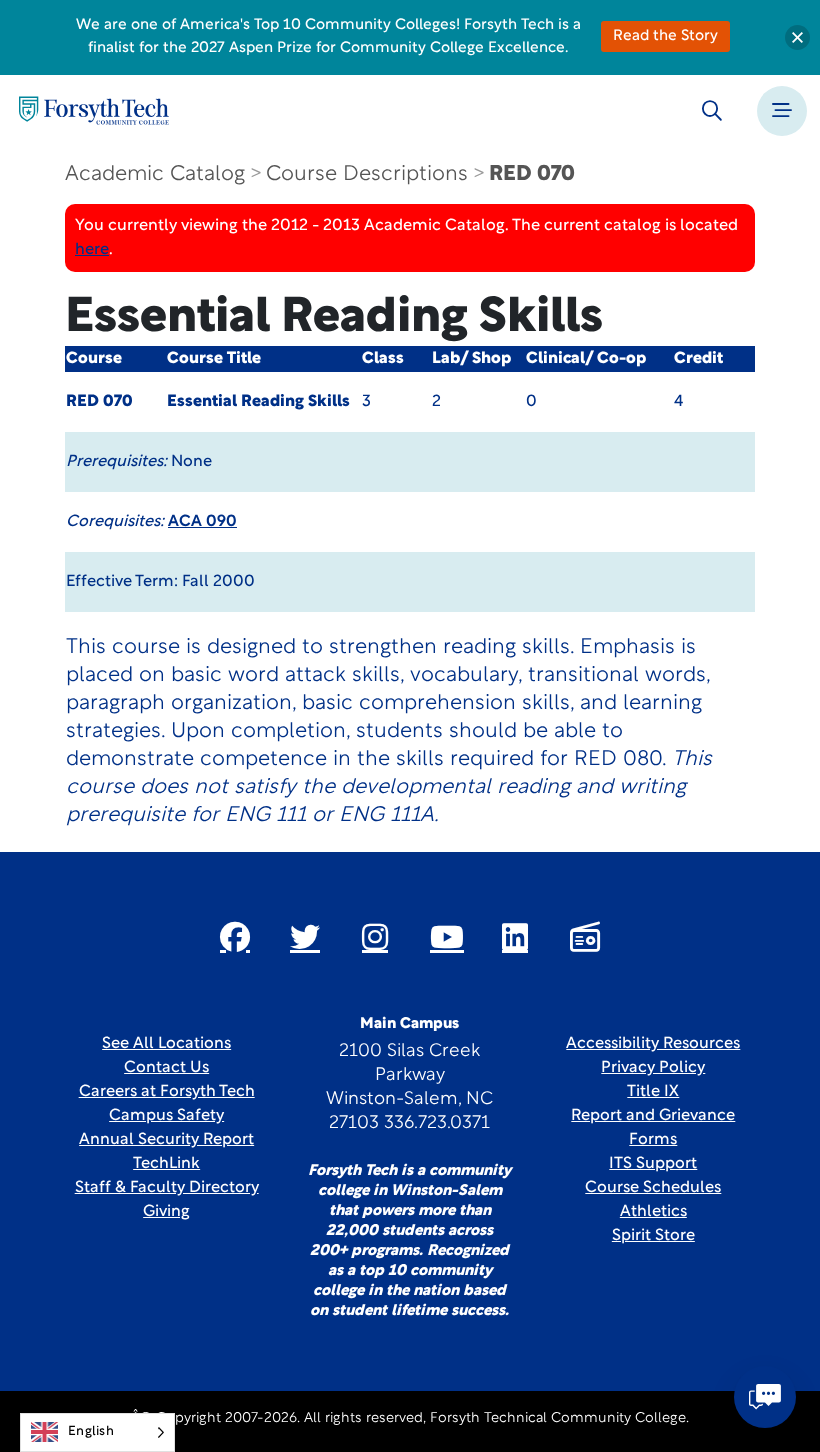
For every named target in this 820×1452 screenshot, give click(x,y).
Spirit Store (653, 1236)
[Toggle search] (712, 111)
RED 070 (532, 174)
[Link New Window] (235, 937)
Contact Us (166, 1068)
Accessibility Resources (653, 1044)
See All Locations (166, 1044)
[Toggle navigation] (782, 111)
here (92, 250)
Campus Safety (166, 1116)
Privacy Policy (653, 1068)
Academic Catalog (155, 174)
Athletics (653, 1212)
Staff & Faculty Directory (167, 1188)
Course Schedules (653, 1188)
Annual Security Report (166, 1140)
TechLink (166, 1164)
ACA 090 (202, 522)
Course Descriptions (367, 174)
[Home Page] (94, 110)
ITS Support (653, 1164)
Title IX (653, 1092)
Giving (166, 1212)
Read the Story (665, 36)
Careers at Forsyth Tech (167, 1092)
